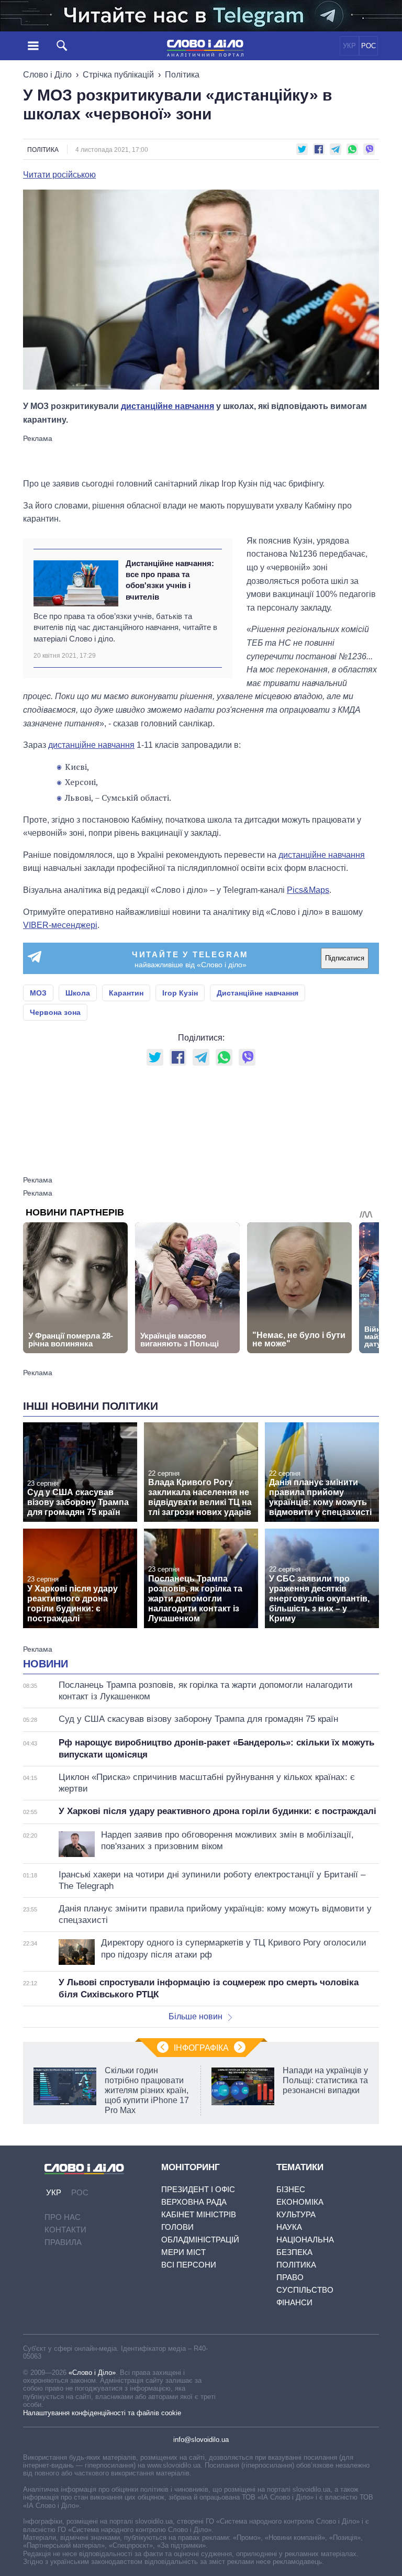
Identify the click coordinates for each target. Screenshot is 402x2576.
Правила (63, 2242)
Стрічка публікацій (118, 75)
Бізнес (291, 2189)
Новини (46, 1664)
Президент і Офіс (198, 2189)
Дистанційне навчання (258, 993)
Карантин (126, 993)
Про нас (63, 2217)
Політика (182, 75)
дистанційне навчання (167, 406)
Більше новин (196, 2016)
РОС (368, 46)
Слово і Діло (47, 75)
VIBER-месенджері (60, 925)
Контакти (65, 2230)
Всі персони (189, 2265)
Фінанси (294, 2302)
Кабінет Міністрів (199, 2214)
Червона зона (55, 1012)
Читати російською (59, 175)
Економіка (300, 2202)
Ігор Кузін (180, 993)
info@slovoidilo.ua (201, 2440)
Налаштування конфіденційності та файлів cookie (102, 2413)
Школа (78, 993)
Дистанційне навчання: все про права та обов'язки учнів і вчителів (170, 580)
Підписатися (345, 958)
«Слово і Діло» (92, 2373)
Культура (296, 2214)
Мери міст (183, 2252)
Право (290, 2277)
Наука (289, 2227)
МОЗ (38, 993)
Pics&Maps (308, 890)
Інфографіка (201, 2048)
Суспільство (305, 2290)
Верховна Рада (194, 2202)
